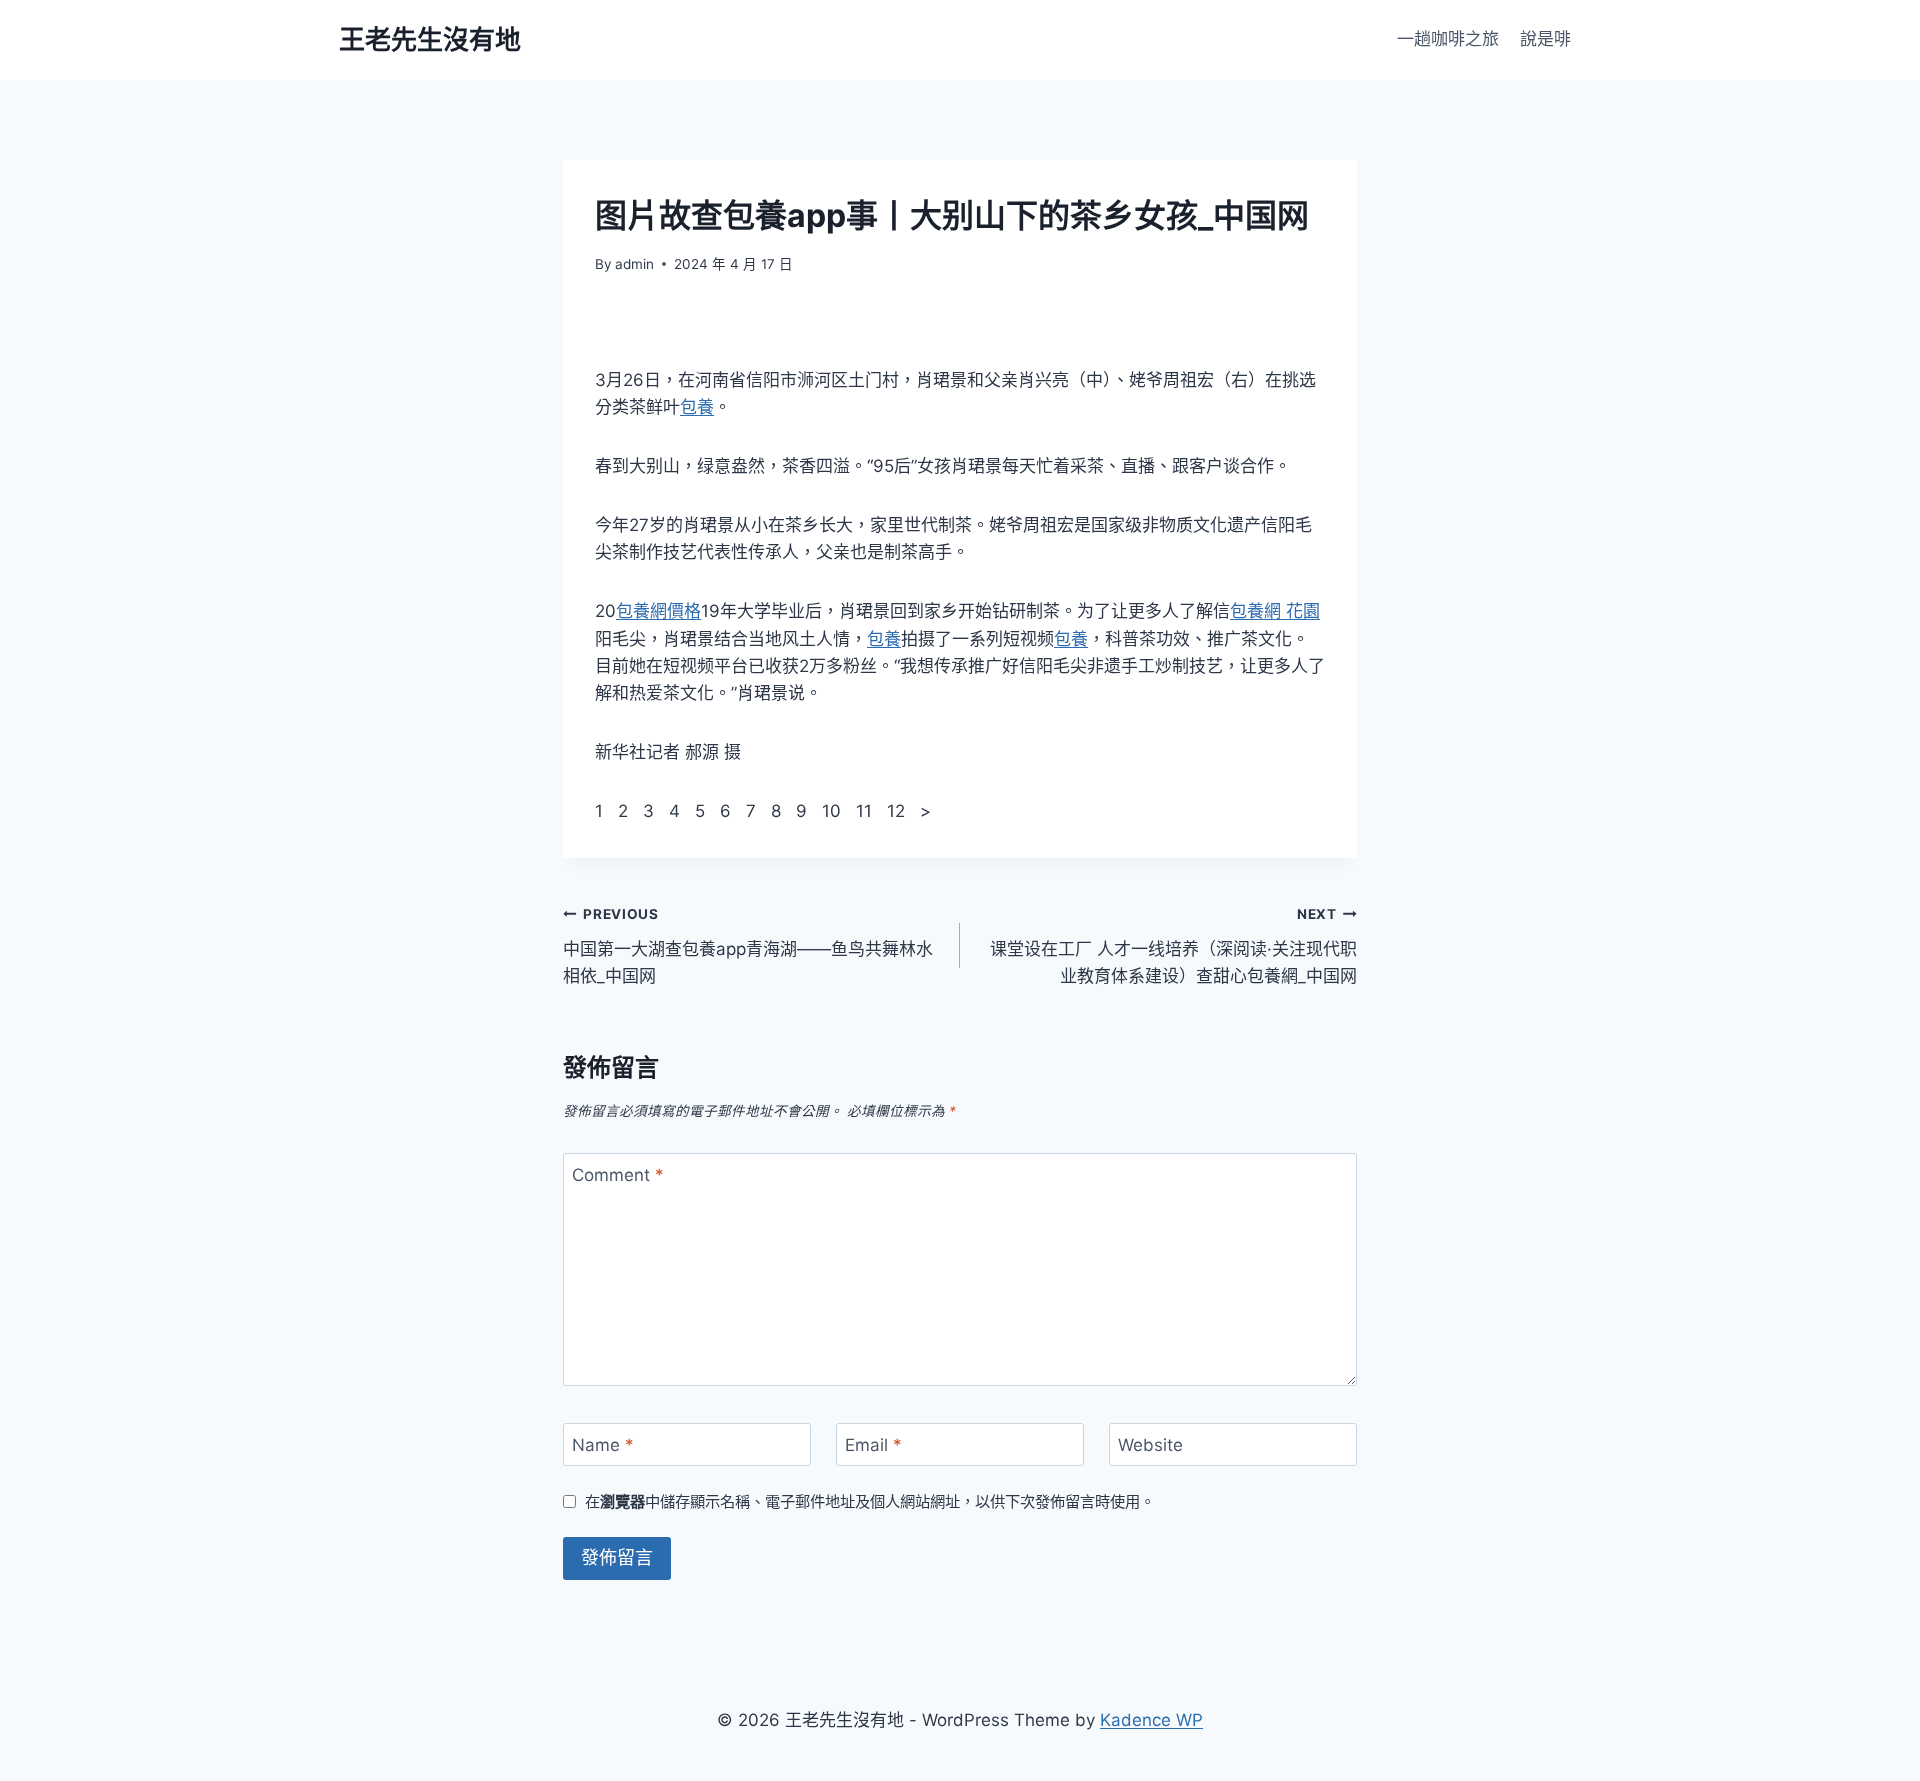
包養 (697, 407)
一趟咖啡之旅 (1448, 39)
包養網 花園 (1275, 611)
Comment (618, 1175)
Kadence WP (1151, 1720)
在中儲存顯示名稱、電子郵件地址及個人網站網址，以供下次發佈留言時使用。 (870, 1501)
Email (873, 1445)
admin (634, 264)
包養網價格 (658, 611)
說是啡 (1545, 39)
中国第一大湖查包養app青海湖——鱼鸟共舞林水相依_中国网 (748, 946)
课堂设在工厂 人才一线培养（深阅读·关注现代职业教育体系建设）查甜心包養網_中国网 (1173, 946)
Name (603, 1445)
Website (1150, 1445)
